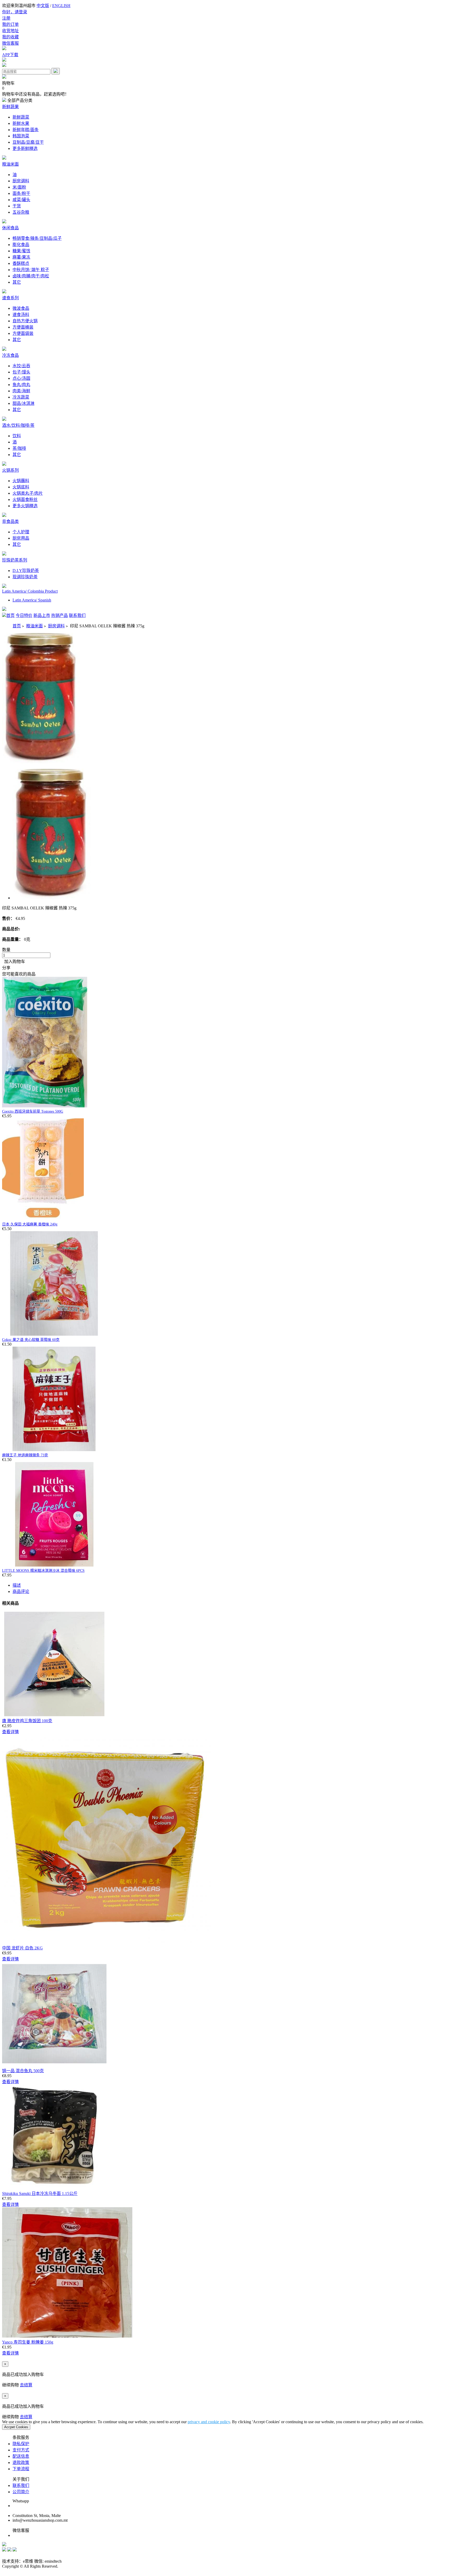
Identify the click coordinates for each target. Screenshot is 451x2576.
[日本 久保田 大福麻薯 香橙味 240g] (43, 1219)
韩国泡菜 (21, 136)
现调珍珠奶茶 (25, 577)
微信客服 (10, 43)
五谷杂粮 (21, 212)
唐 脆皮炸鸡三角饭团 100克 (27, 1721)
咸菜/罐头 (21, 200)
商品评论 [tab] (21, 1591)
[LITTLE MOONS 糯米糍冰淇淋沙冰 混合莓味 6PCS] (54, 1565)
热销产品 (60, 615)
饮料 (17, 436)
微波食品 (21, 308)
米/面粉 (19, 187)
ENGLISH (61, 6)
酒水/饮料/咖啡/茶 (18, 425)
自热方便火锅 (25, 321)
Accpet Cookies (16, 2427)
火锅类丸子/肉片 (28, 493)
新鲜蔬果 (10, 107)
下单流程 (21, 2469)
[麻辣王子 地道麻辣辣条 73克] (54, 1450)
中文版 (43, 6)
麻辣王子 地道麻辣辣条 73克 (25, 1455)
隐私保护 (21, 2444)
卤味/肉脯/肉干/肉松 (31, 276)
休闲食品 (10, 228)
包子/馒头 (21, 372)
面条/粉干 (21, 193)
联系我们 (77, 615)
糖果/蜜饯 (21, 251)
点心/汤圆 (21, 378)
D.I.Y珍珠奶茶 (26, 571)
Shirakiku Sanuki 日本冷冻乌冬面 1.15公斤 (40, 2194)
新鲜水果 (21, 123)
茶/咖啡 (19, 448)
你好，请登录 (15, 12)
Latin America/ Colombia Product (30, 591)
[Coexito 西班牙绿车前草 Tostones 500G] (45, 1106)
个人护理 (21, 532)
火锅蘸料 (21, 481)
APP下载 (10, 55)
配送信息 (21, 2456)
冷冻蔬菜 (21, 397)
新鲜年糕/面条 (26, 130)
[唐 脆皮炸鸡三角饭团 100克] (54, 1715)
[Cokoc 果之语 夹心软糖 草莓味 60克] (54, 1334)
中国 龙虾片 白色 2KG (22, 1948)
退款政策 (21, 2463)
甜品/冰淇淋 (23, 403)
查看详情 (10, 1732)
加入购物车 (14, 962)
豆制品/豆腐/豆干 (28, 142)
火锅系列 (10, 470)
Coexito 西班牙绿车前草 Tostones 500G (33, 1111)
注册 (6, 18)
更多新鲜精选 (25, 148)
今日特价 (24, 615)
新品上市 (42, 615)
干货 (17, 206)
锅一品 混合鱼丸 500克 (23, 2071)
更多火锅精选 (25, 506)
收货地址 (10, 31)
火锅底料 (21, 487)
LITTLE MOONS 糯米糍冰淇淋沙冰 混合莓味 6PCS (43, 1571)
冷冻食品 (10, 355)
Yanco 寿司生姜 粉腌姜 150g (28, 2342)
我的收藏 (10, 37)
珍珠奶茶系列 (15, 560)
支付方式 (21, 2450)
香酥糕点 (21, 263)
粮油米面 (10, 164)
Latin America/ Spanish (32, 600)
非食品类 (10, 521)
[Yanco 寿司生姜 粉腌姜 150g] (67, 2336)
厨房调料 (21, 181)
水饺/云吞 (21, 366)
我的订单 (10, 24)
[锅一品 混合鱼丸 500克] (54, 2065)
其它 (17, 282)
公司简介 (21, 2492)
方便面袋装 (23, 333)
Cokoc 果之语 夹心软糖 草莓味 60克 (31, 1340)
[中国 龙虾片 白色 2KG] (106, 1942)
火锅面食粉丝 (25, 500)
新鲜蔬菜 (21, 117)
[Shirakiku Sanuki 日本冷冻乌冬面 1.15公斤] (54, 2187)
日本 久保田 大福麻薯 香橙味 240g (30, 1224)
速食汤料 (21, 315)
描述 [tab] (17, 1585)
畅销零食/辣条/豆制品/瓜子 (37, 238)
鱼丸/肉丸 (21, 385)
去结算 (26, 2385)
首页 (10, 615)
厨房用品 (21, 538)
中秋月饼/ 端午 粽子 (31, 270)
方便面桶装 (23, 327)
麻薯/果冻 (21, 257)
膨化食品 (21, 245)
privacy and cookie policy (209, 2422)
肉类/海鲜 (21, 391)
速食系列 (10, 298)
